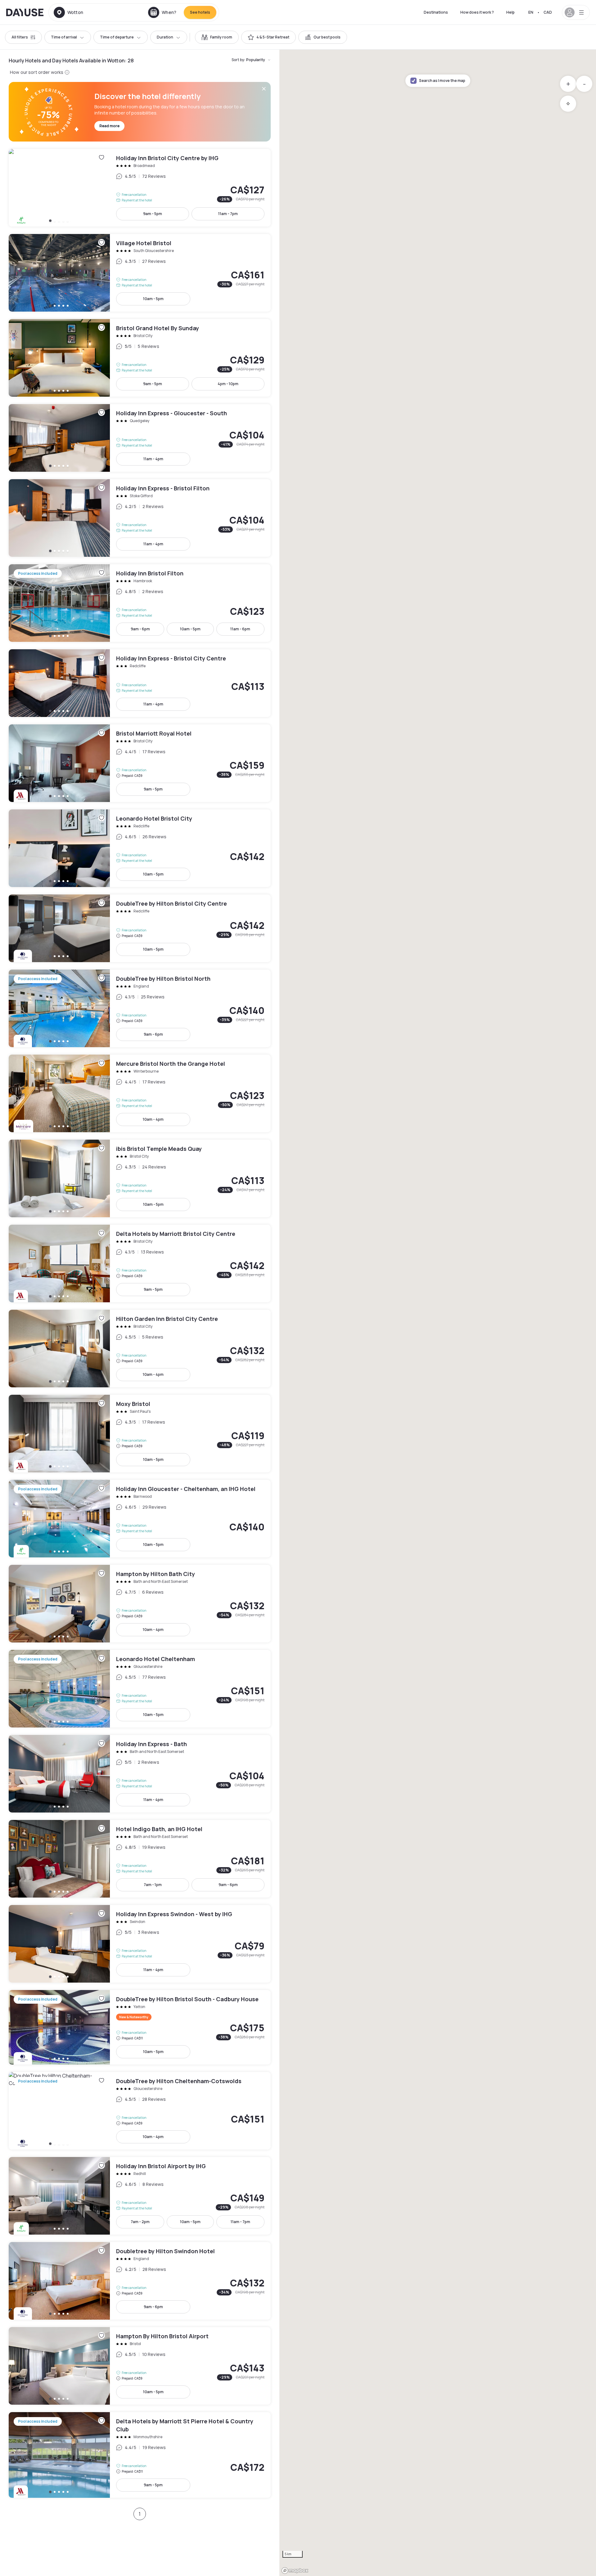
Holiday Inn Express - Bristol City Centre (140, 683)
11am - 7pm (228, 214)
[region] (438, 1313)
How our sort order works (37, 72)
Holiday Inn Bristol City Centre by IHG (140, 188)
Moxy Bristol (140, 1434)
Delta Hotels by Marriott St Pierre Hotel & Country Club (140, 2455)
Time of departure (117, 37)
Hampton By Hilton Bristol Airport (140, 2366)
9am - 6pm (140, 629)
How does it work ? (477, 12)
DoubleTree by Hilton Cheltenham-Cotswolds (140, 2111)
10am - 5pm (153, 299)
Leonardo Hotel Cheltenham (140, 1689)
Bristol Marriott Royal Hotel (140, 763)
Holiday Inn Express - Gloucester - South (140, 438)
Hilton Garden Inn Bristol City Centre (140, 1349)
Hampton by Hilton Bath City (140, 1604)
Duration (165, 37)
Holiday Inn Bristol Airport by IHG (140, 2196)
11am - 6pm (240, 629)
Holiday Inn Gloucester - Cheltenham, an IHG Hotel (140, 1519)
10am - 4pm (153, 1119)
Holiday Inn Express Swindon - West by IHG (140, 1944)
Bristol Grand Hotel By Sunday (140, 358)
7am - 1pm (153, 1885)
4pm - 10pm (228, 384)
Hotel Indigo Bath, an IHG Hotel (140, 1859)
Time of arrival (64, 37)
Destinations (436, 12)
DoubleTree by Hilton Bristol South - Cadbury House (140, 2027)
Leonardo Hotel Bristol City (140, 848)
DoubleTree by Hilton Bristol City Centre (140, 928)
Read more (109, 126)
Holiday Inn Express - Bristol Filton (140, 518)
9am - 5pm (153, 214)
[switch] (217, 37)
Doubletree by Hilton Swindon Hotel (140, 2281)
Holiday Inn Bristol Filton (140, 603)
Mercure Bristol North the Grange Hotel (140, 1093)
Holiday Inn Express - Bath (140, 1774)
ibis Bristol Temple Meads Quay (140, 1178)
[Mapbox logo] (295, 2571)
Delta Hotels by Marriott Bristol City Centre (140, 1263)
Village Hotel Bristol (140, 273)
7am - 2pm (140, 2222)
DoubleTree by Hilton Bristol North (140, 1008)
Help (510, 12)
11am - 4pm (153, 459)
